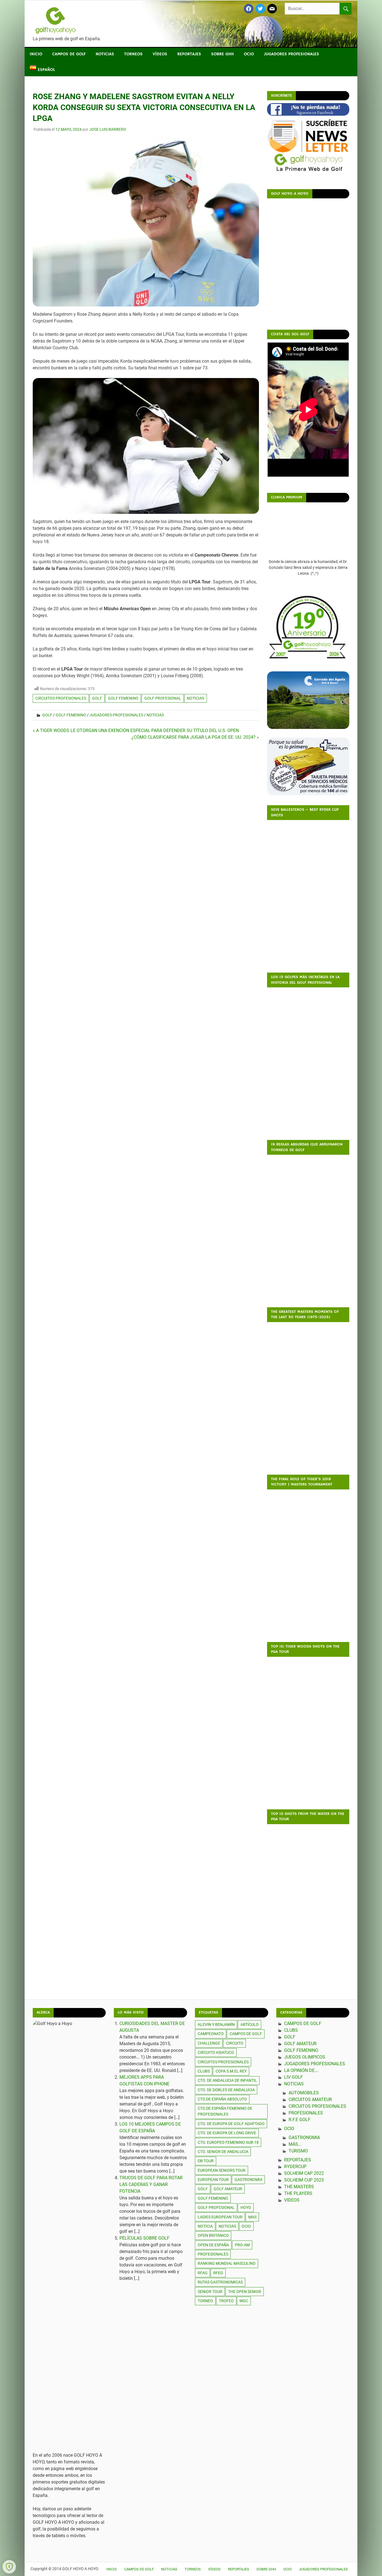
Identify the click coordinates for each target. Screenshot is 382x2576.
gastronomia (248, 2180)
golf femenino (123, 698)
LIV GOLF (293, 2077)
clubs (204, 2071)
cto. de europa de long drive (227, 2133)
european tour (213, 2180)
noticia (205, 2226)
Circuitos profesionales (317, 2106)
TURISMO (298, 2151)
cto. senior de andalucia (223, 2152)
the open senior (245, 2292)
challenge (209, 2043)
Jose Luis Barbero (108, 129)
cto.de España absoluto (222, 2099)
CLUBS (291, 2030)
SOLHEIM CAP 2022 (304, 2173)
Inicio (36, 54)
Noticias (105, 54)
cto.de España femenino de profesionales (225, 2111)
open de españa (213, 2245)
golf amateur (228, 2189)
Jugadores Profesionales (292, 54)
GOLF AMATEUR (300, 2044)
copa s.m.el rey (231, 2071)
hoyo (246, 2207)
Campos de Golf (69, 54)
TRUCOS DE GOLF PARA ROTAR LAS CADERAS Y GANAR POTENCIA (151, 2184)
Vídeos (160, 54)
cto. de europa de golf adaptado (231, 2124)
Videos (292, 2200)
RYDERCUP (295, 2167)
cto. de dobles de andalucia (226, 2090)
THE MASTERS (299, 2187)
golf (97, 698)
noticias (195, 698)
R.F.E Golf (300, 2120)
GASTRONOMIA (304, 2137)
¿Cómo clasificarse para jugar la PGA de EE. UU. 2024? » (195, 737)
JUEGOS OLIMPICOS (305, 2057)
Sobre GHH (222, 54)
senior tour (210, 2292)
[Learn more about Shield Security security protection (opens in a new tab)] (9, 2567)
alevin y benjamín (216, 2024)
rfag (203, 2273)
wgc (244, 2301)
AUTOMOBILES (304, 2093)
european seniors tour (222, 2170)
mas (252, 2217)
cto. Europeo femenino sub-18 (228, 2142)
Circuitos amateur (310, 2099)
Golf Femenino (71, 715)
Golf (47, 715)
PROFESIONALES (213, 2254)
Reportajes (189, 54)
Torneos (133, 54)
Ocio (249, 54)
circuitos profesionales (61, 698)
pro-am (242, 2245)
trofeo (226, 2301)
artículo (250, 2024)
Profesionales (306, 2113)
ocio (246, 2226)
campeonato (211, 2034)
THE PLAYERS (298, 2193)
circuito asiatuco (216, 2052)
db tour (206, 2161)
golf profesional (163, 698)
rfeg (218, 2273)
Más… (295, 2144)
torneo (205, 2301)
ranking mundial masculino (227, 2263)
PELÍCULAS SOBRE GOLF (144, 2238)
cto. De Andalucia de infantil (227, 2080)
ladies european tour (220, 2217)
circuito (235, 2043)
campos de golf (246, 2034)
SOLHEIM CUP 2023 (304, 2180)
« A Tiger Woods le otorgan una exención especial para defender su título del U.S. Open (136, 730)
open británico (213, 2235)
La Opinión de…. (301, 2070)
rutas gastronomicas (220, 2282)
